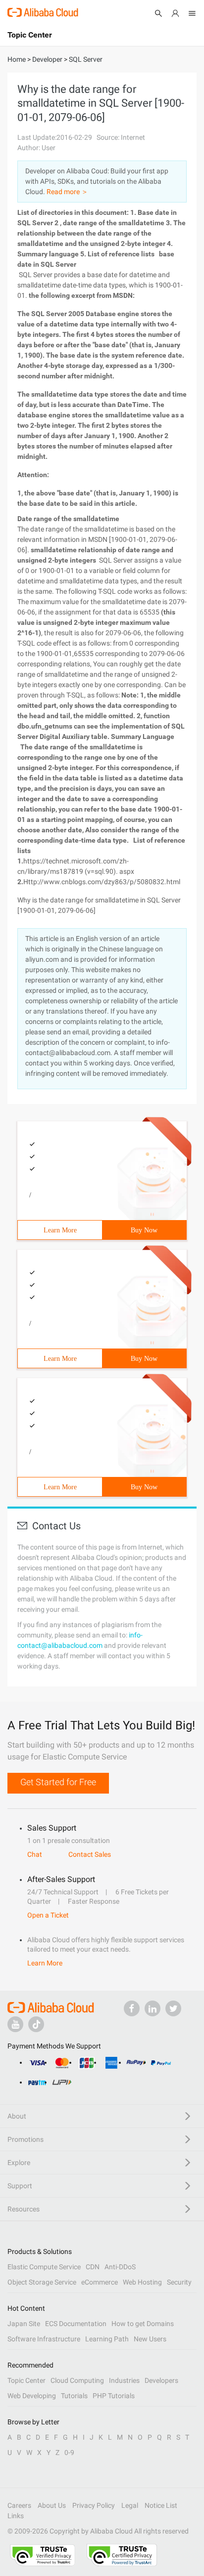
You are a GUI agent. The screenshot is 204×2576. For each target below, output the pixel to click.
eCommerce (100, 2282)
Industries (124, 2380)
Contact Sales (90, 1854)
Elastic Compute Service (44, 2267)
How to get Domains (143, 2324)
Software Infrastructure (44, 2339)
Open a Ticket (48, 1915)
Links (16, 2516)
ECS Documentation (76, 2324)
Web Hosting (142, 2282)
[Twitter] (173, 2008)
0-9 (69, 2453)
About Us (52, 2505)
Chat (35, 1854)
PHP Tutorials (114, 2396)
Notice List (161, 2505)
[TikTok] (36, 2024)
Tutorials (74, 2396)
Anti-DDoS (120, 2267)
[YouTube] (15, 2024)
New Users (150, 2339)
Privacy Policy (94, 2505)
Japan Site (24, 2324)
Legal (130, 2505)
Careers (19, 2505)
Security (179, 2282)
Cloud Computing (77, 2380)
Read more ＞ (67, 192)
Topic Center (26, 2380)
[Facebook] (132, 2008)
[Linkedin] (153, 2008)
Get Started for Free (58, 1782)
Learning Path (107, 2339)
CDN (93, 2267)
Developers (161, 2380)
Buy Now (144, 1230)
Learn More (60, 1230)
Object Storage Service (42, 2282)
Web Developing (32, 2396)
